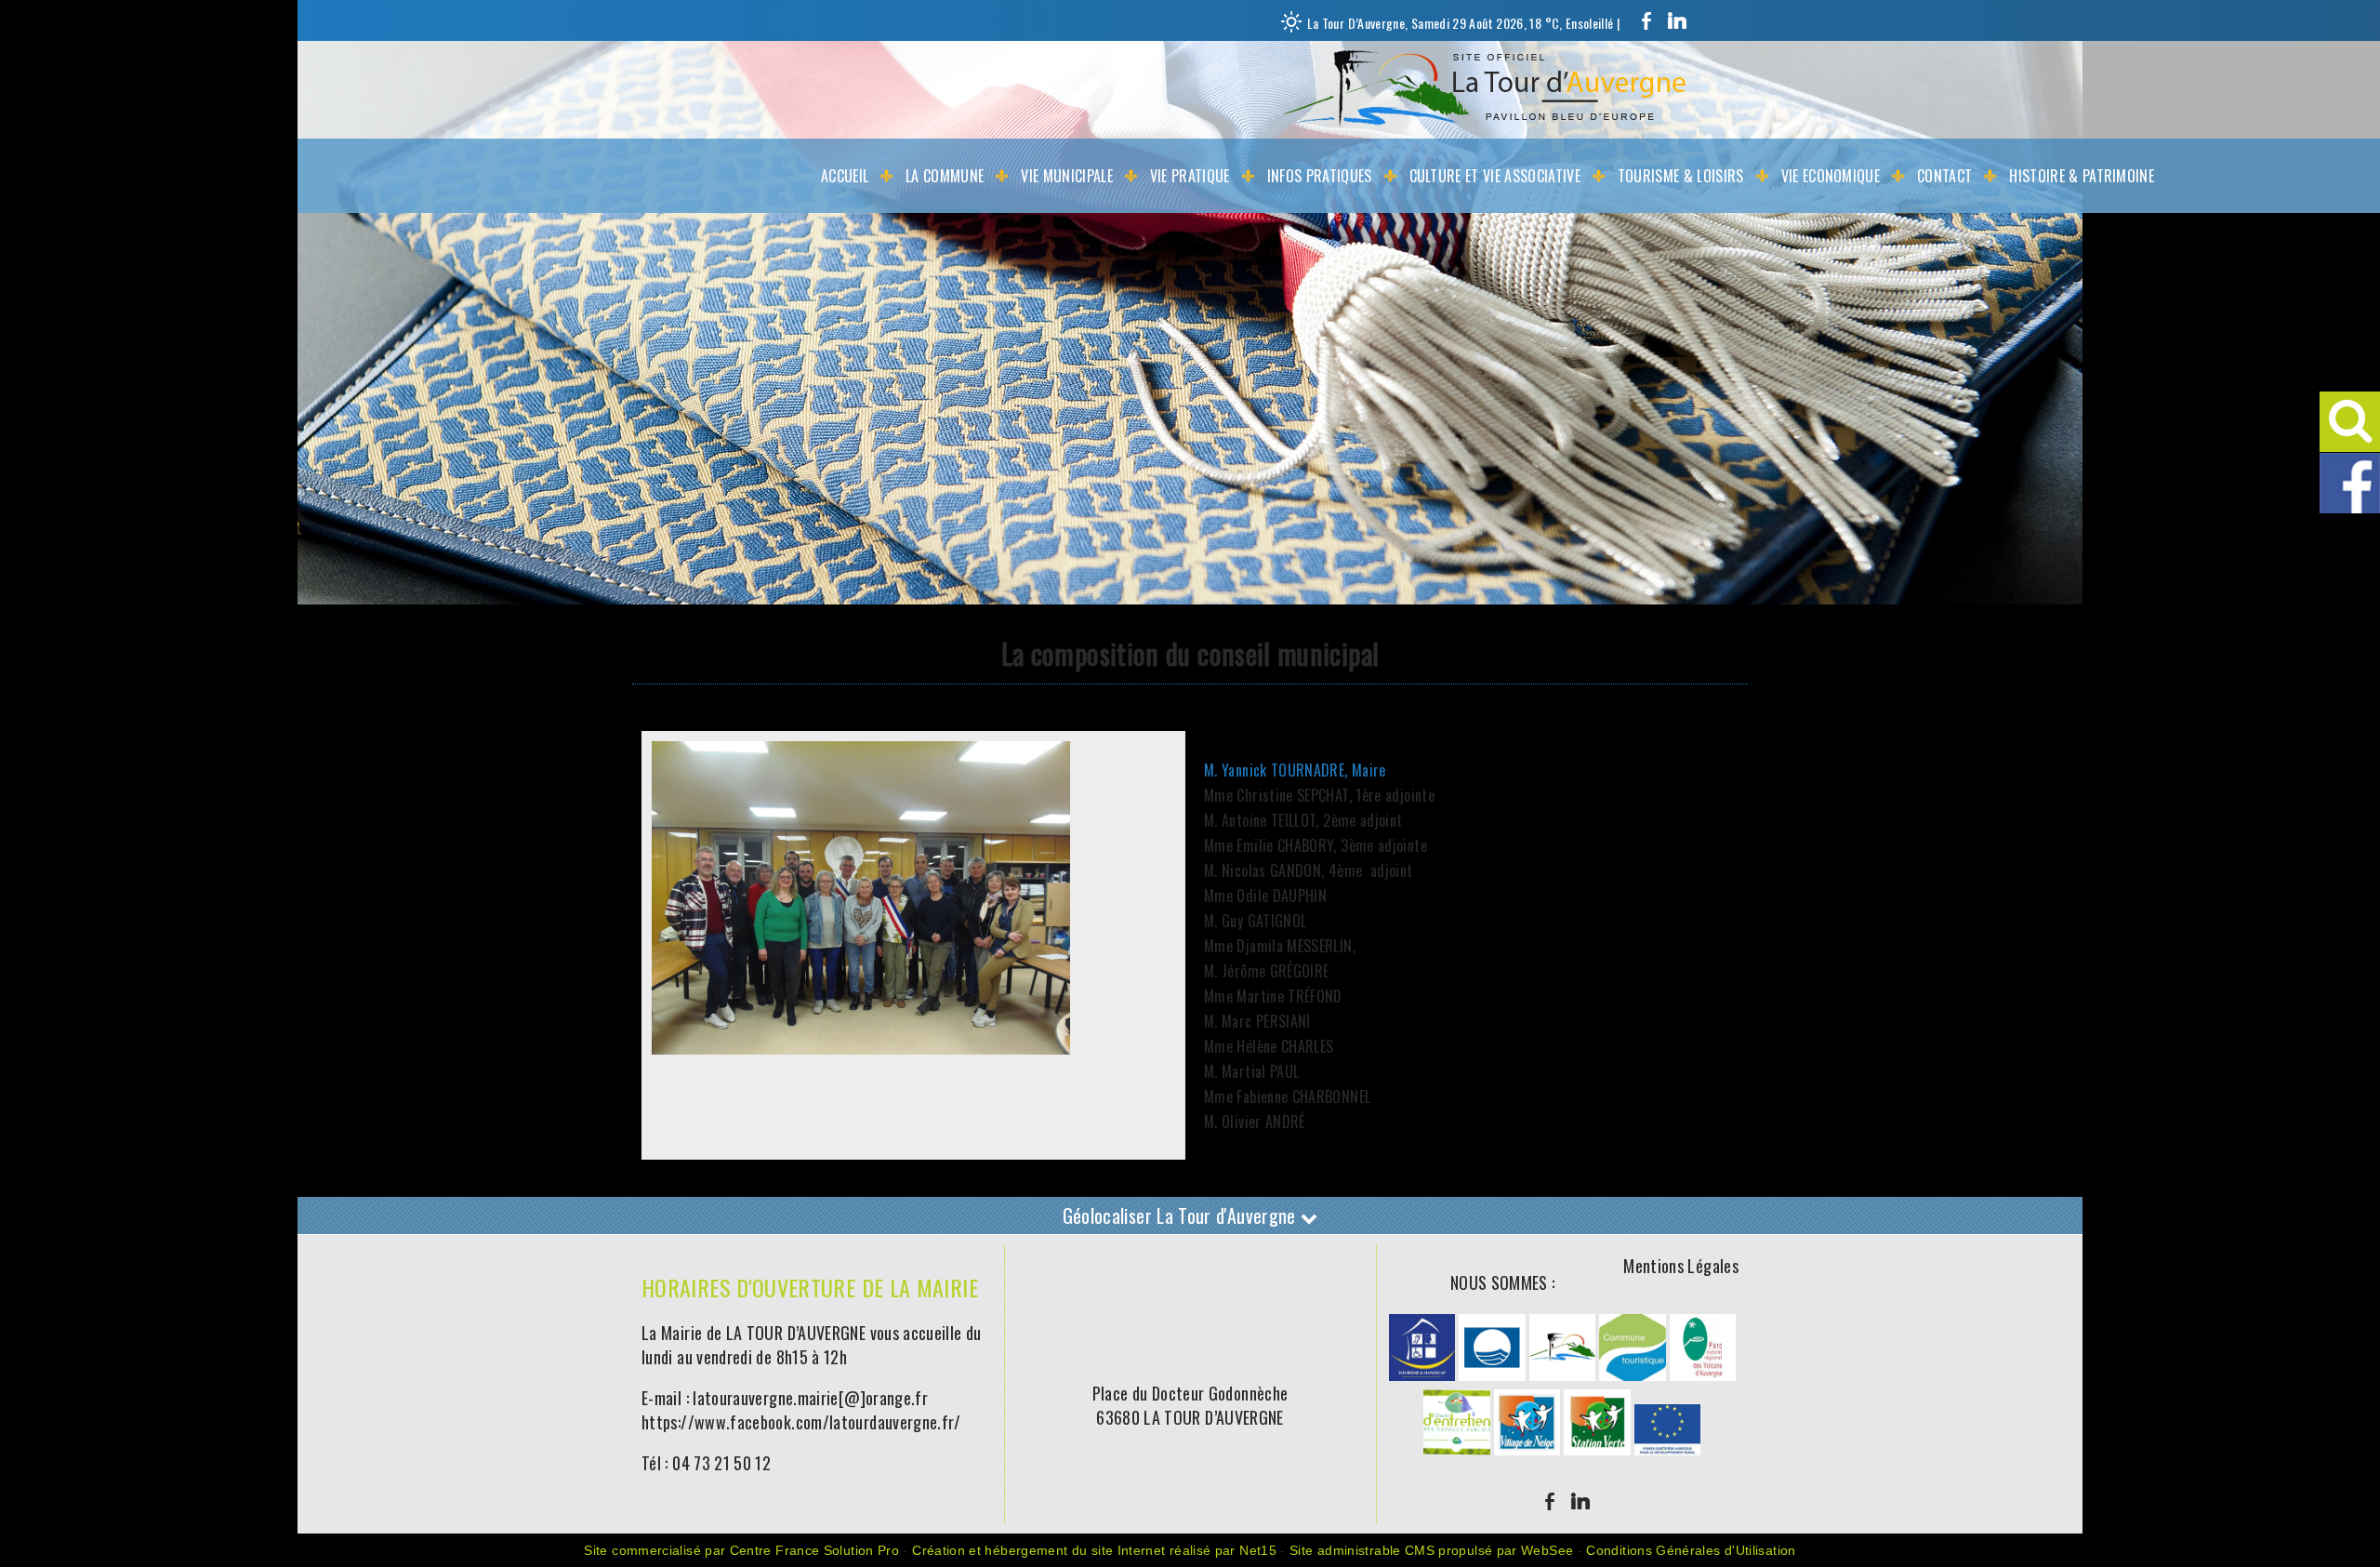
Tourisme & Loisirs (1681, 176)
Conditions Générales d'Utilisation (1691, 1550)
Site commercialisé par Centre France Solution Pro (741, 1550)
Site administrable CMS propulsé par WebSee (1431, 1550)
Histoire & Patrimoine (2082, 176)
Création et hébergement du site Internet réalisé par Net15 (1094, 1550)
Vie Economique (1831, 176)
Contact (1944, 176)
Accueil (845, 176)
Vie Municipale (1066, 176)
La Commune (945, 176)
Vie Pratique (1190, 176)
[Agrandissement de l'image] (1422, 1374)
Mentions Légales (1681, 1266)
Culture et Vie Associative (1495, 176)
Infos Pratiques (1320, 176)
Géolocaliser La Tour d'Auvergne (1182, 1215)
